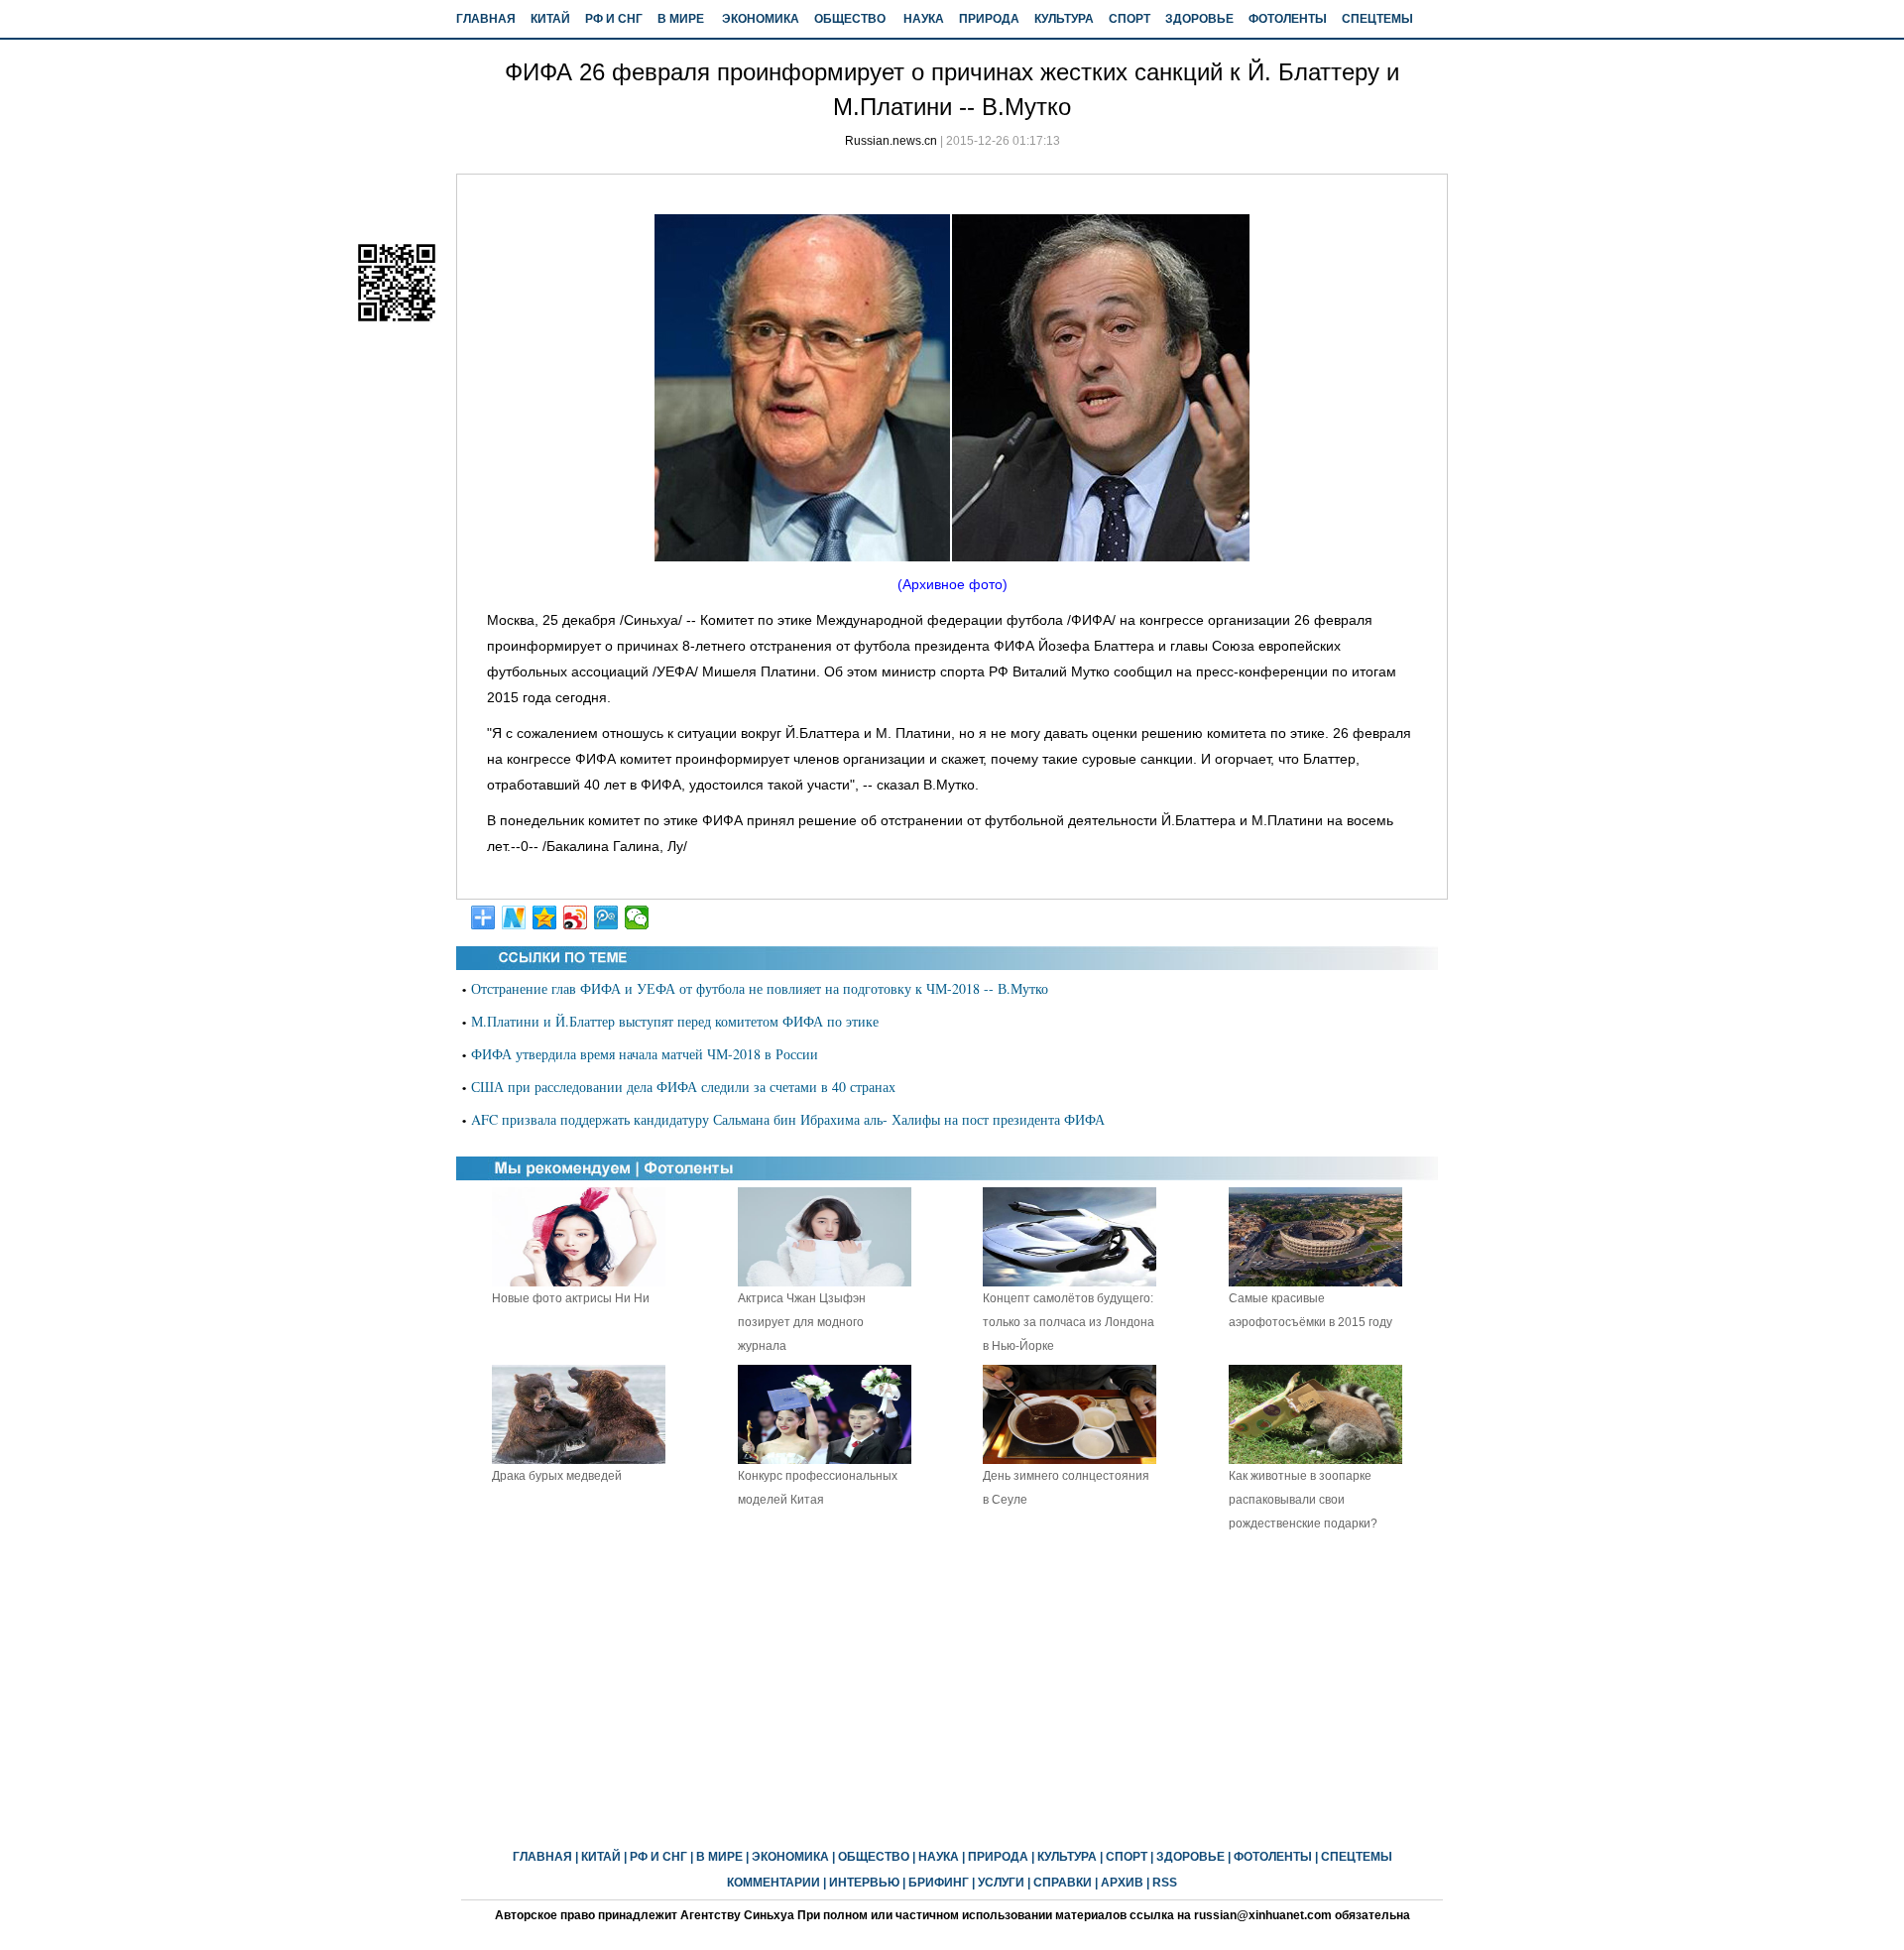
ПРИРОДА (989, 19)
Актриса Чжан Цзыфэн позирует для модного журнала (802, 1322)
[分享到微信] (637, 917)
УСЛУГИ (1001, 1883)
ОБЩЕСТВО (850, 19)
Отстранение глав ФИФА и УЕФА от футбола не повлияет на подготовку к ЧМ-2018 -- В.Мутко (760, 988)
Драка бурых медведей (557, 1476)
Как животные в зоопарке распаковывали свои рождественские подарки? (1303, 1500)
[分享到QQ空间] (545, 917)
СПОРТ (1130, 19)
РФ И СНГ (614, 19)
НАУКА (924, 19)
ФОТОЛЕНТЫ (1288, 19)
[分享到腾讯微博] (606, 917)
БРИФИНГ (939, 1883)
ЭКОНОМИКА (761, 19)
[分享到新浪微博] (576, 917)
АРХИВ (1122, 1883)
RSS (1165, 1883)
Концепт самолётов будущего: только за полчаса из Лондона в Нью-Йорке (1069, 1322)
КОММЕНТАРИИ (773, 1883)
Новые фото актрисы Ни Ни (571, 1298)
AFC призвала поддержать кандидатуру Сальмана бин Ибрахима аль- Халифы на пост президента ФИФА (788, 1119)
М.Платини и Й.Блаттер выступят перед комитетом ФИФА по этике (675, 1021)
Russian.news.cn (891, 141)
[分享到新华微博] (514, 917)
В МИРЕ (681, 19)
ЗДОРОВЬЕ (1199, 19)
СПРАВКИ (1063, 1883)
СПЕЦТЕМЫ (1377, 19)
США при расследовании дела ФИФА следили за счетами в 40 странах (683, 1087)
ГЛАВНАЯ (486, 19)
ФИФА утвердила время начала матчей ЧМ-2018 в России (645, 1054)
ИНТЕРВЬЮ (864, 1883)
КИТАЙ (550, 19)
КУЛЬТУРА (1064, 19)
